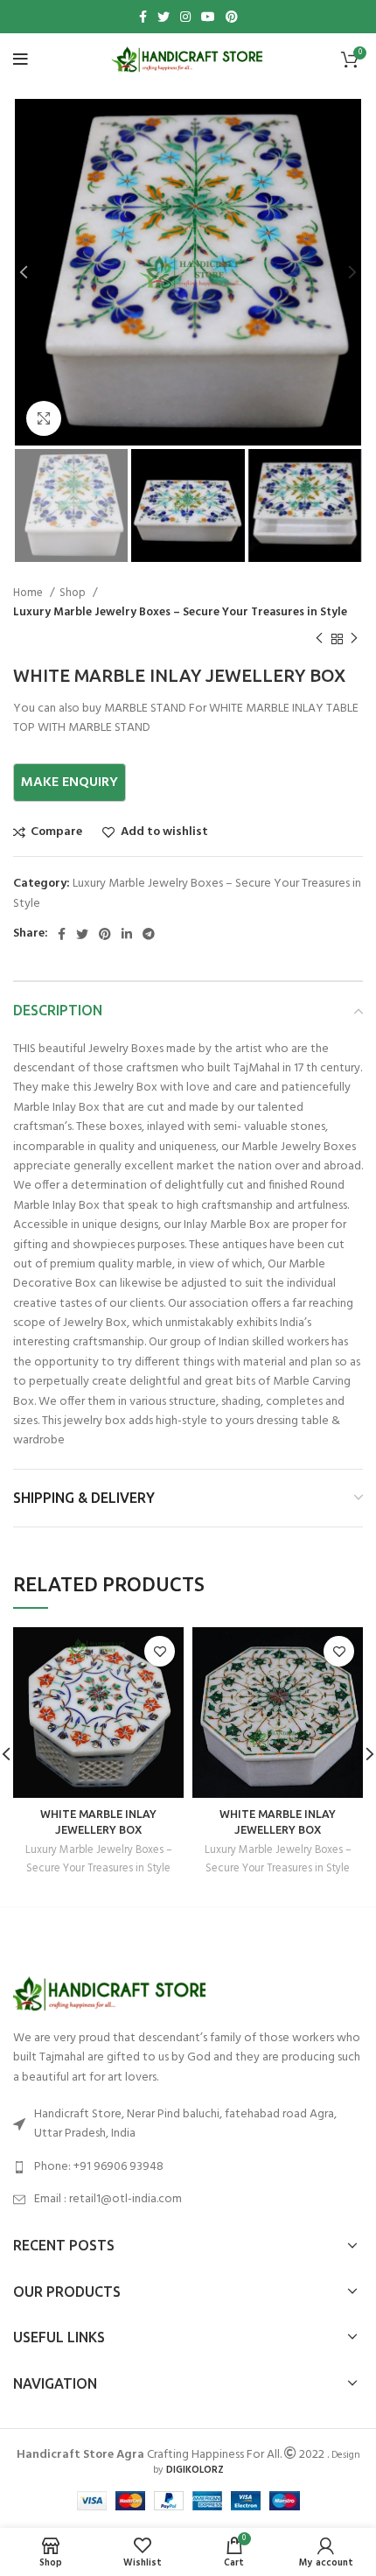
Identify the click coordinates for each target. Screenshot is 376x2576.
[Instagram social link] (185, 17)
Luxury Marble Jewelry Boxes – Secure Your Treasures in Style (180, 612)
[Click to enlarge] (44, 418)
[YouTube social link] (208, 17)
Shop (74, 593)
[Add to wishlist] (160, 1651)
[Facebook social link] (143, 17)
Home (29, 593)
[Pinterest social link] (232, 17)
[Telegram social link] (149, 934)
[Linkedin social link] (127, 934)
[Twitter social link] (164, 17)
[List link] (188, 2167)
